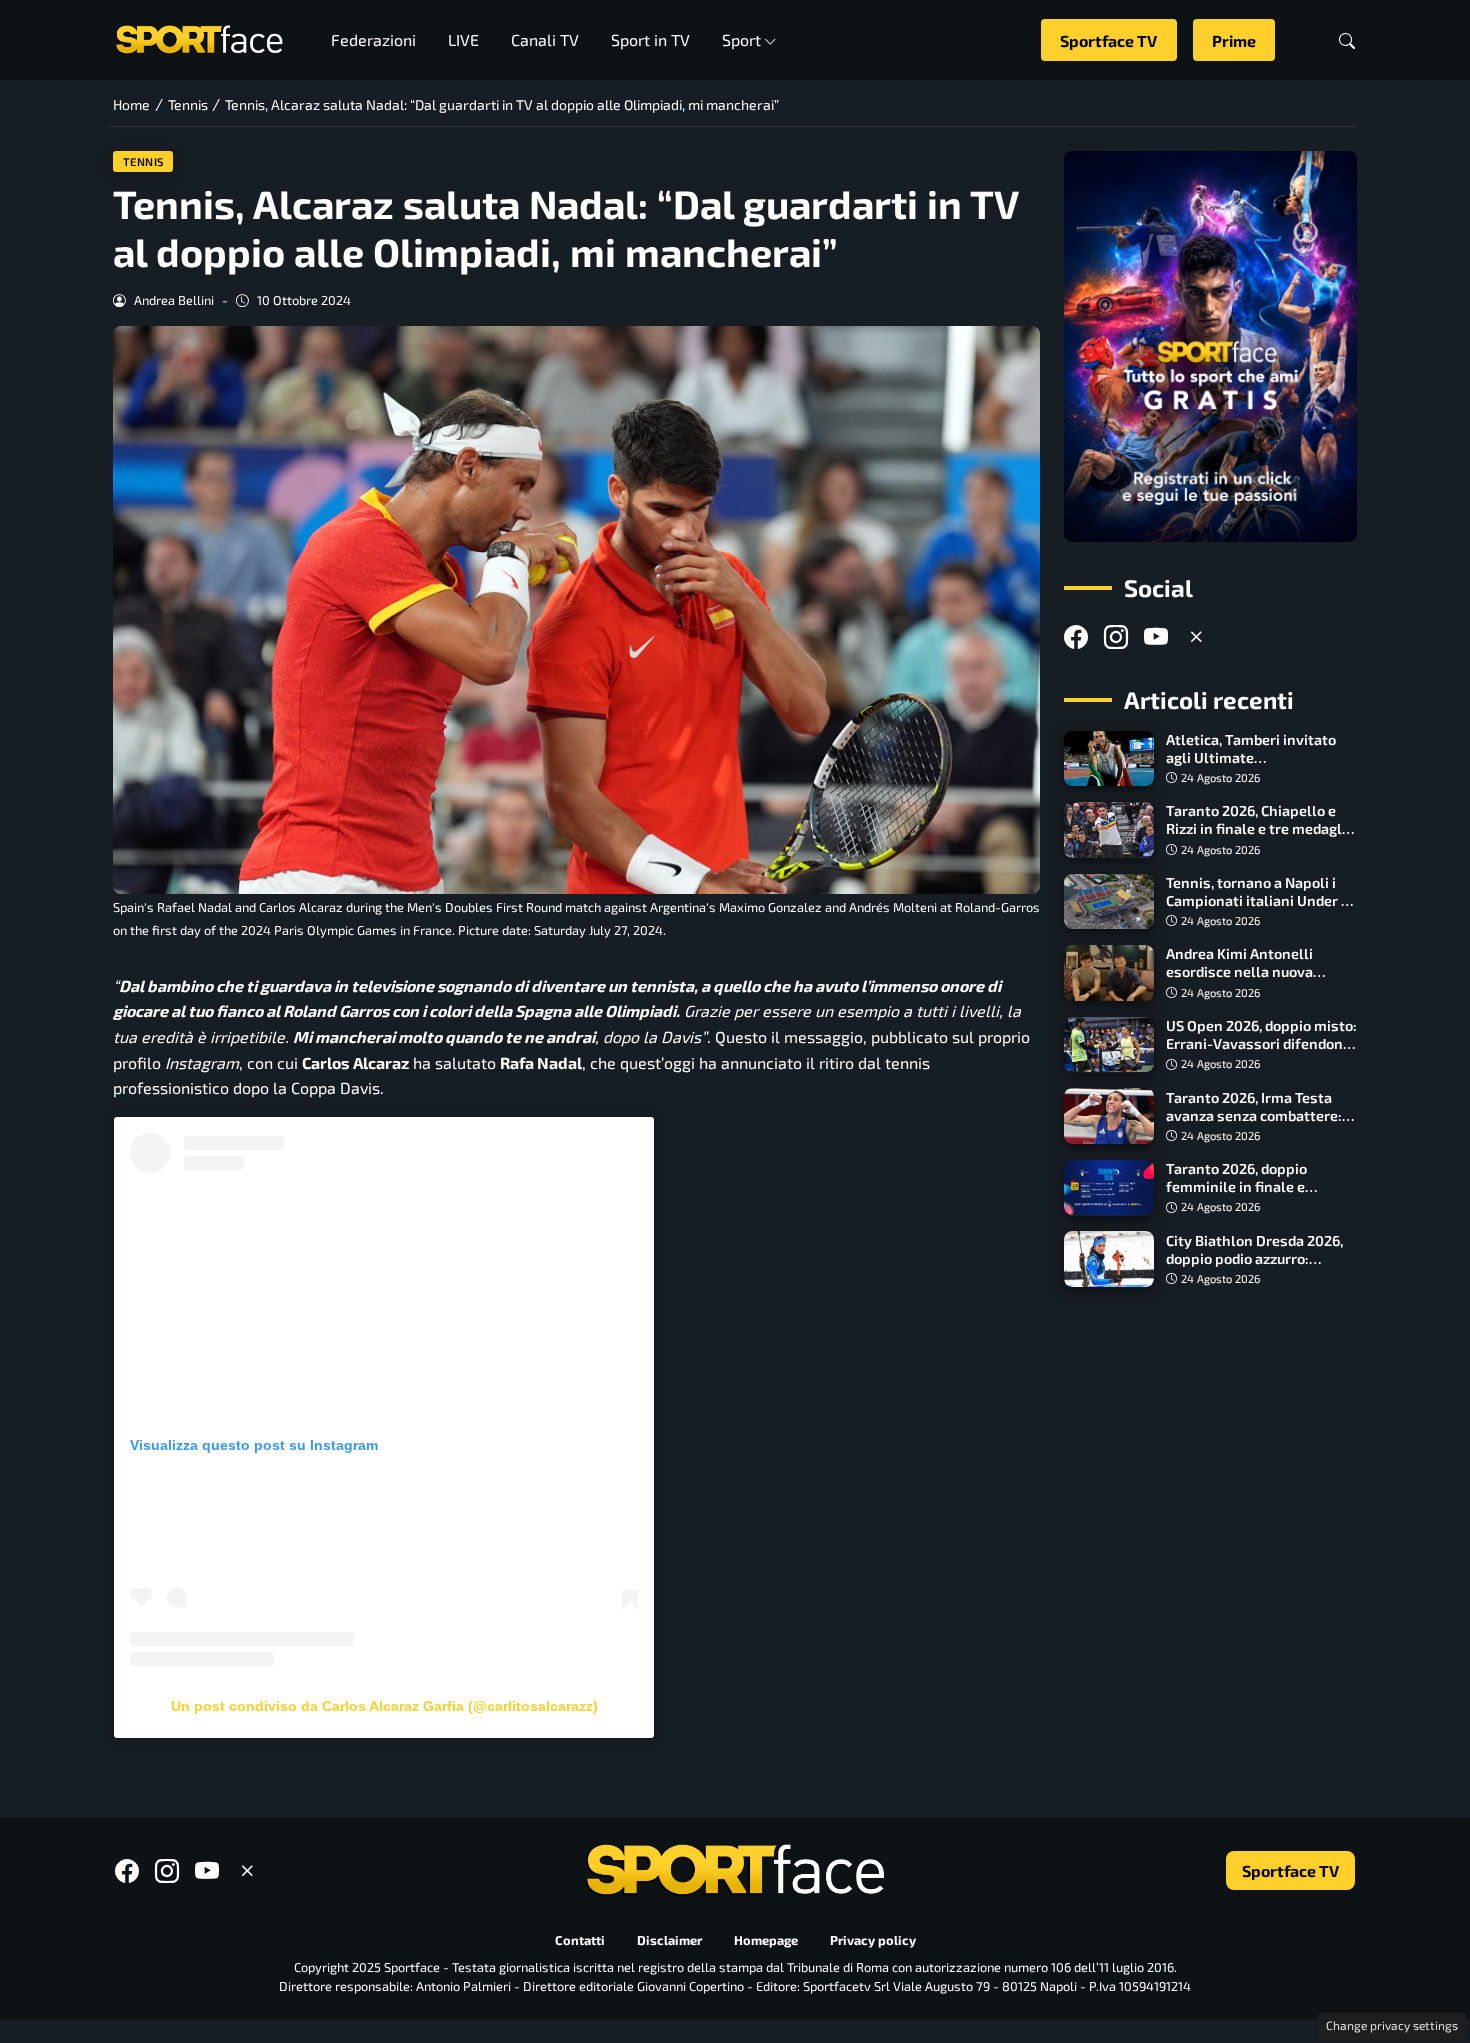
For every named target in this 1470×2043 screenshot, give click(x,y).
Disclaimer (669, 1940)
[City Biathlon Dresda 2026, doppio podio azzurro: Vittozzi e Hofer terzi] (1109, 1259)
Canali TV (545, 39)
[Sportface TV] (1210, 346)
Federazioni (373, 39)
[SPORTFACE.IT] (199, 37)
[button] (1347, 40)
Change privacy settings (1392, 2025)
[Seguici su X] (1196, 636)
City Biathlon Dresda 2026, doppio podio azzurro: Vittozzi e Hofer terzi (1254, 1257)
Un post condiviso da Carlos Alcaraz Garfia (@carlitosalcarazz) (384, 1706)
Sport (741, 39)
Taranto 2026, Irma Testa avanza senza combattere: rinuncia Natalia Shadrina (1254, 1114)
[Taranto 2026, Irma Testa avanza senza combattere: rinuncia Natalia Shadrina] (1109, 1116)
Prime (1234, 40)
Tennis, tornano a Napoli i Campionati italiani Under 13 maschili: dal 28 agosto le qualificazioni (1260, 909)
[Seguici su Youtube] (1156, 636)
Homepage (766, 1940)
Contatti (580, 1940)
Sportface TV (1108, 40)
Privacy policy (873, 1940)
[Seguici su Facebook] (1076, 636)
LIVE (463, 39)
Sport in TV (650, 39)
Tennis (143, 161)
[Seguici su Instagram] (1116, 636)
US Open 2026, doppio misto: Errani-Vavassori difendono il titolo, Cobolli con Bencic (1261, 1043)
